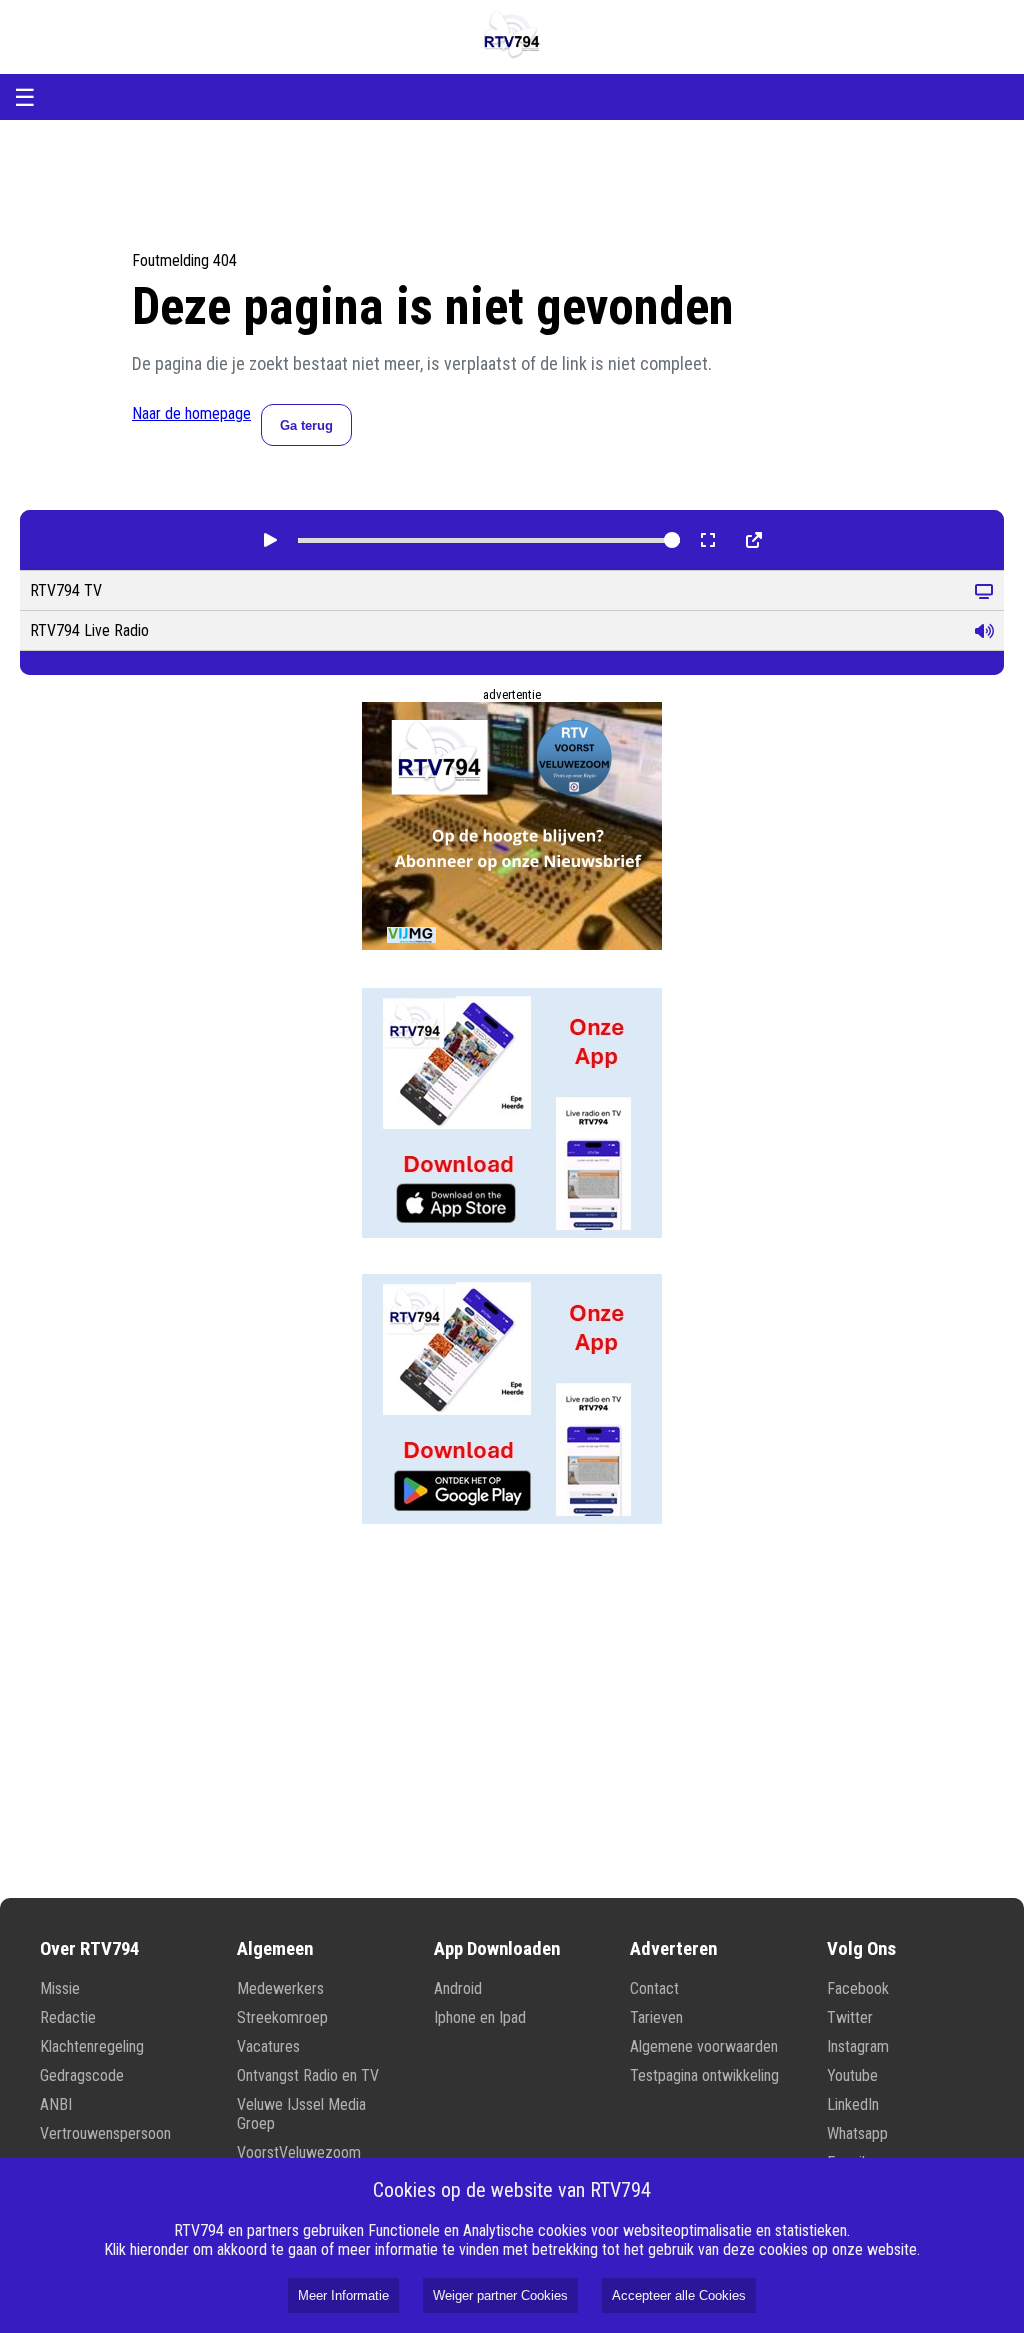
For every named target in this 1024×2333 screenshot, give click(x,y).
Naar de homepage (191, 413)
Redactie (68, 2017)
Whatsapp (857, 2133)
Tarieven (656, 2017)
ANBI (56, 2104)
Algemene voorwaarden (704, 2046)
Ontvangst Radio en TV (308, 2075)
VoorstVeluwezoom (299, 2152)
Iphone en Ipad (480, 2017)
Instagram (858, 2046)
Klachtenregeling (92, 2046)
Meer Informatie (343, 2295)
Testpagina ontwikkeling (704, 2075)
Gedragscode (82, 2075)
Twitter (850, 2017)
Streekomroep (282, 2017)
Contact (654, 1988)
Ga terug (306, 425)
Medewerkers (280, 1988)
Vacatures (268, 2046)
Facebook (858, 1988)
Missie (60, 1988)
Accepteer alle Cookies (679, 2295)
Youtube (852, 2075)
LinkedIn (853, 2104)
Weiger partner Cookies (500, 2295)
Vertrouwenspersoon (105, 2133)
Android (458, 1988)
